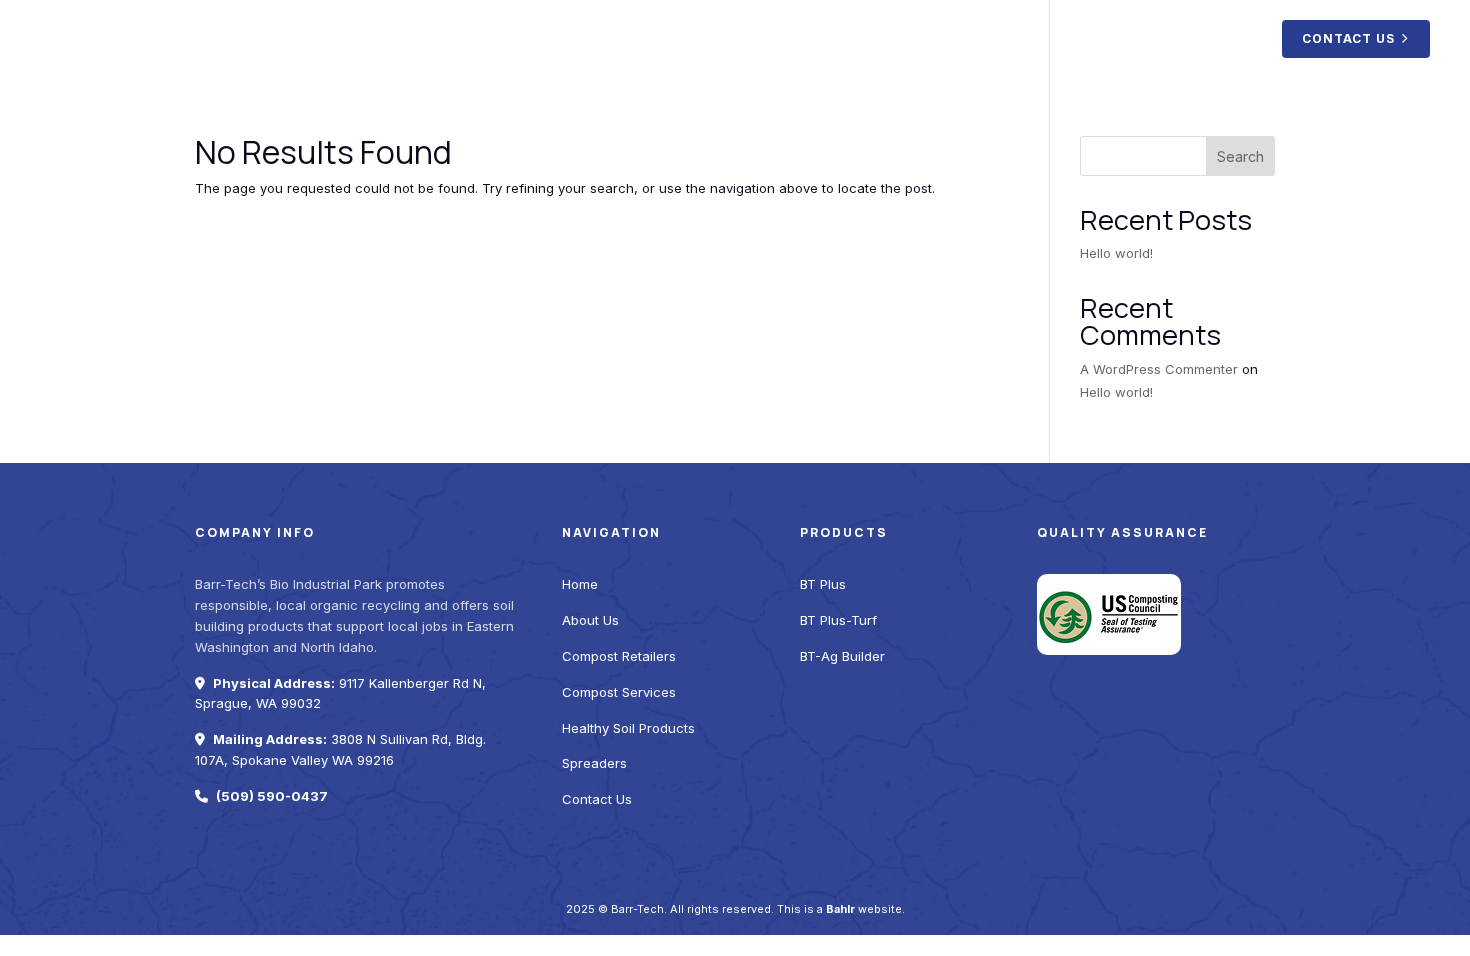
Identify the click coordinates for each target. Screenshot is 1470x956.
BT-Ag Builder (842, 656)
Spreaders (1223, 38)
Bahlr (840, 909)
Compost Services (939, 38)
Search (1240, 156)
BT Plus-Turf (838, 620)
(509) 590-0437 (272, 796)
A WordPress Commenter (1159, 369)
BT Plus (823, 584)
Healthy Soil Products (1094, 38)
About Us (682, 38)
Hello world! (1116, 253)
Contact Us (1348, 38)
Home (609, 38)
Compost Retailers (795, 38)
